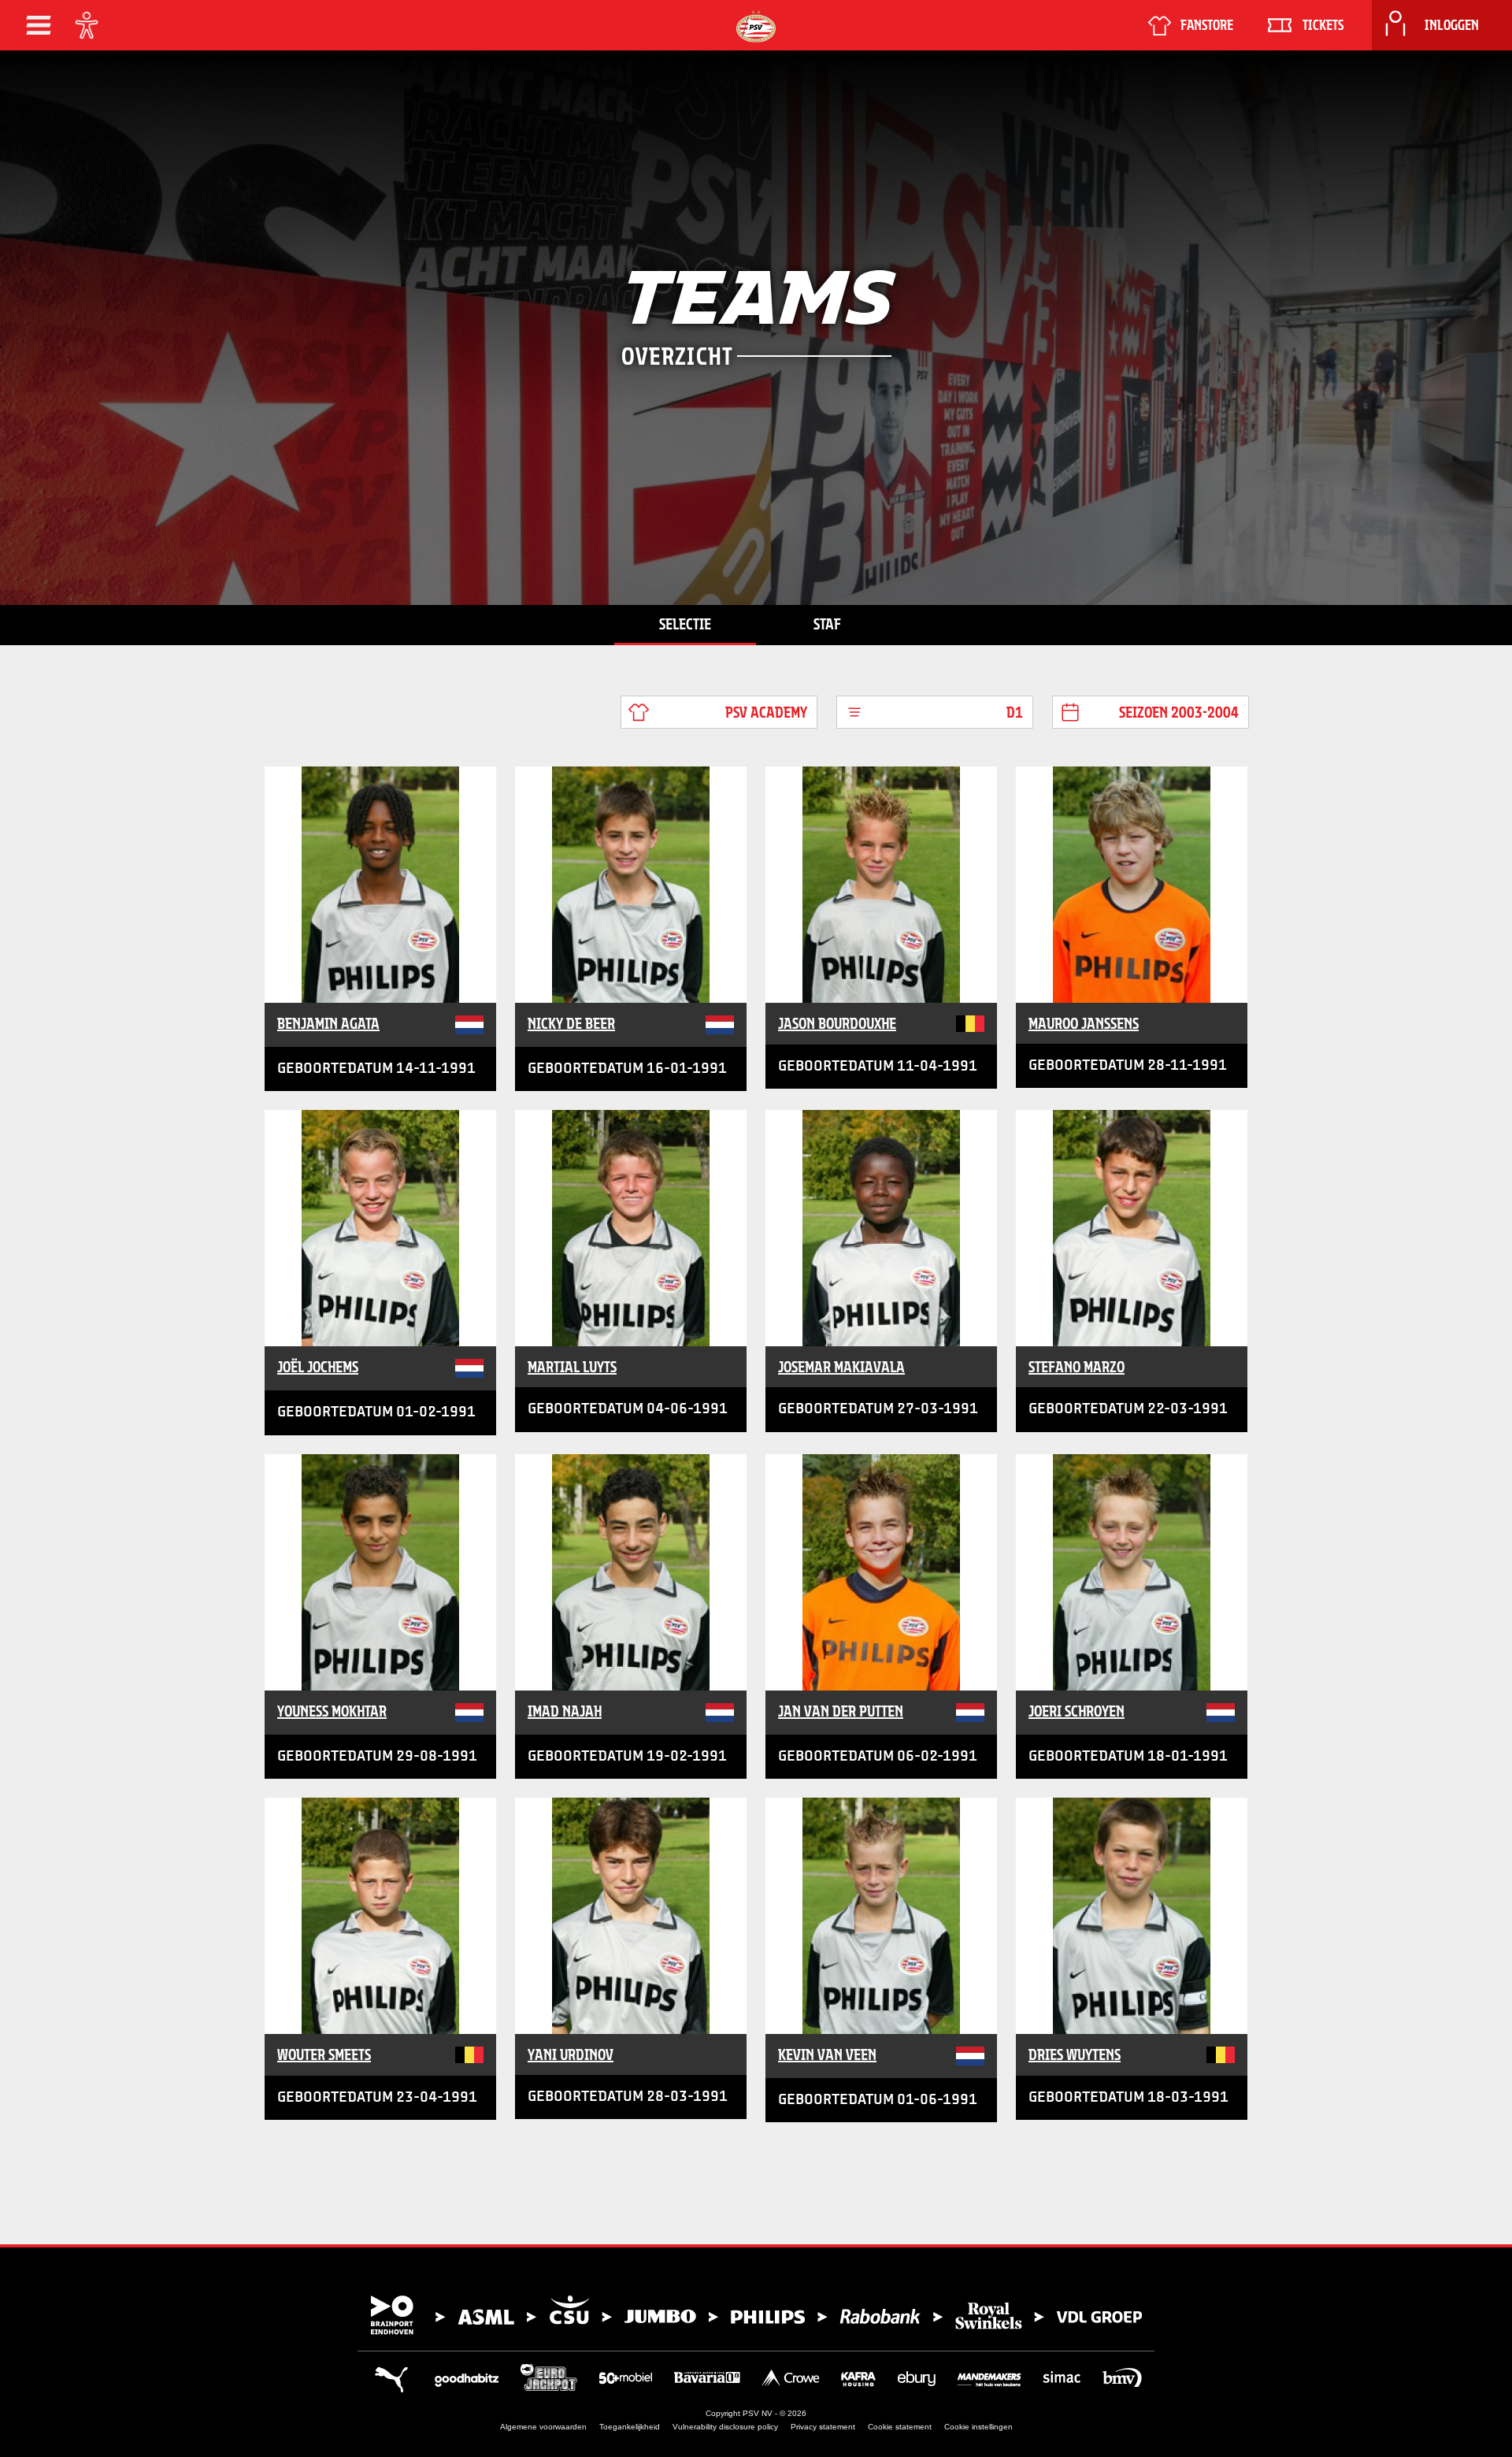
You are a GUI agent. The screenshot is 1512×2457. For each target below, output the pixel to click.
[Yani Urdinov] (631, 1916)
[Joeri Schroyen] (1132, 1572)
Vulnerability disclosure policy (725, 2427)
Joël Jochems (318, 1367)
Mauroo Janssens (1084, 1023)
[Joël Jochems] (380, 1228)
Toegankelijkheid (630, 2427)
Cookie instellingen (978, 2427)
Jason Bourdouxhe (837, 1023)
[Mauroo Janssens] (1132, 885)
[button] (39, 25)
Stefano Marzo (1077, 1367)
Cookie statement (900, 2427)
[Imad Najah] (631, 1572)
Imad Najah (565, 1711)
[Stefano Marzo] (1132, 1228)
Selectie (685, 624)
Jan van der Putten (841, 1711)
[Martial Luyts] (631, 1228)
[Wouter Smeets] (380, 1916)
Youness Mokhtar (332, 1711)
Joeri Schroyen (1077, 1711)
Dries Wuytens (1075, 2054)
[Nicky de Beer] (631, 885)
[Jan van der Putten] (881, 1572)
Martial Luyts (572, 1367)
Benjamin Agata (328, 1023)
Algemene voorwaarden (543, 2427)
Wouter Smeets (324, 2054)
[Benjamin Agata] (380, 885)
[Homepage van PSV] (756, 26)
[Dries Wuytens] (1132, 1916)
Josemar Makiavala (841, 1367)
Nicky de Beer (571, 1023)
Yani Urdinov (571, 2054)
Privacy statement (823, 2427)
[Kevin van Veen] (881, 1916)
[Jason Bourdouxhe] (881, 885)
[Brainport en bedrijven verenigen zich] (756, 2315)
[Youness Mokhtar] (380, 1572)
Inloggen (1452, 25)
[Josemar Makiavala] (881, 1228)
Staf (827, 624)
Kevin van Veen (827, 2054)
